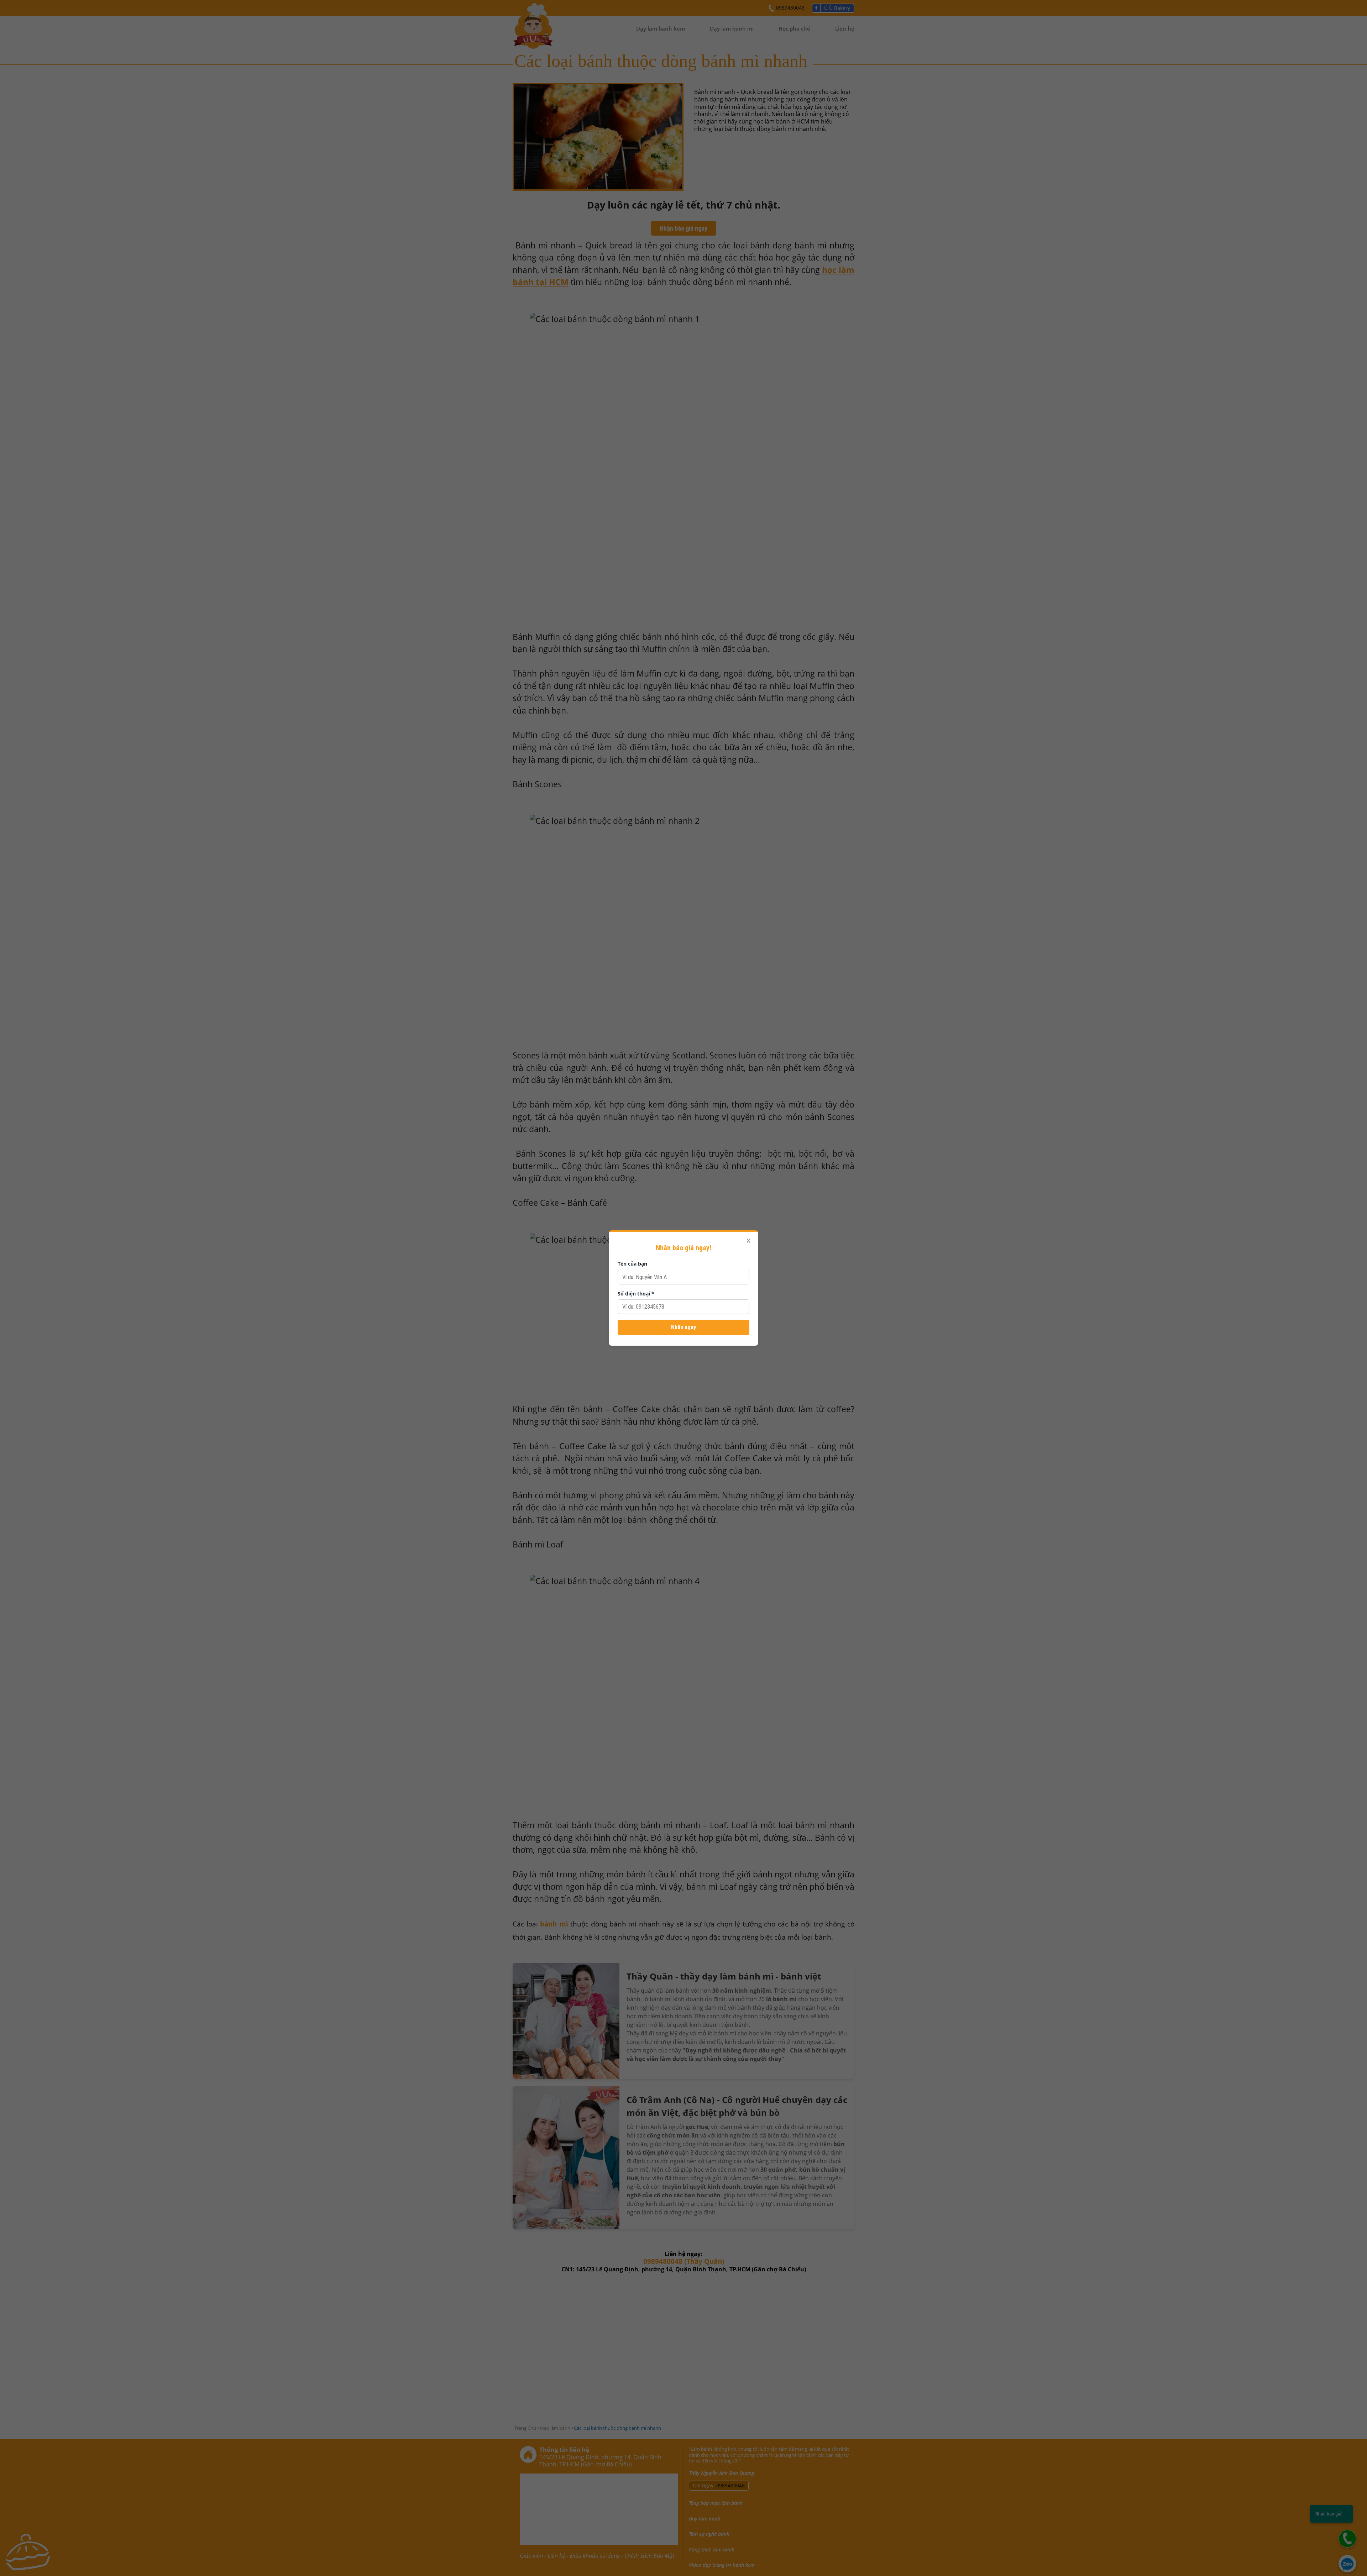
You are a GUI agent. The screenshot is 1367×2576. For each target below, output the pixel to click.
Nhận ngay (683, 1327)
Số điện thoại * (636, 1294)
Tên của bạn (632, 1264)
